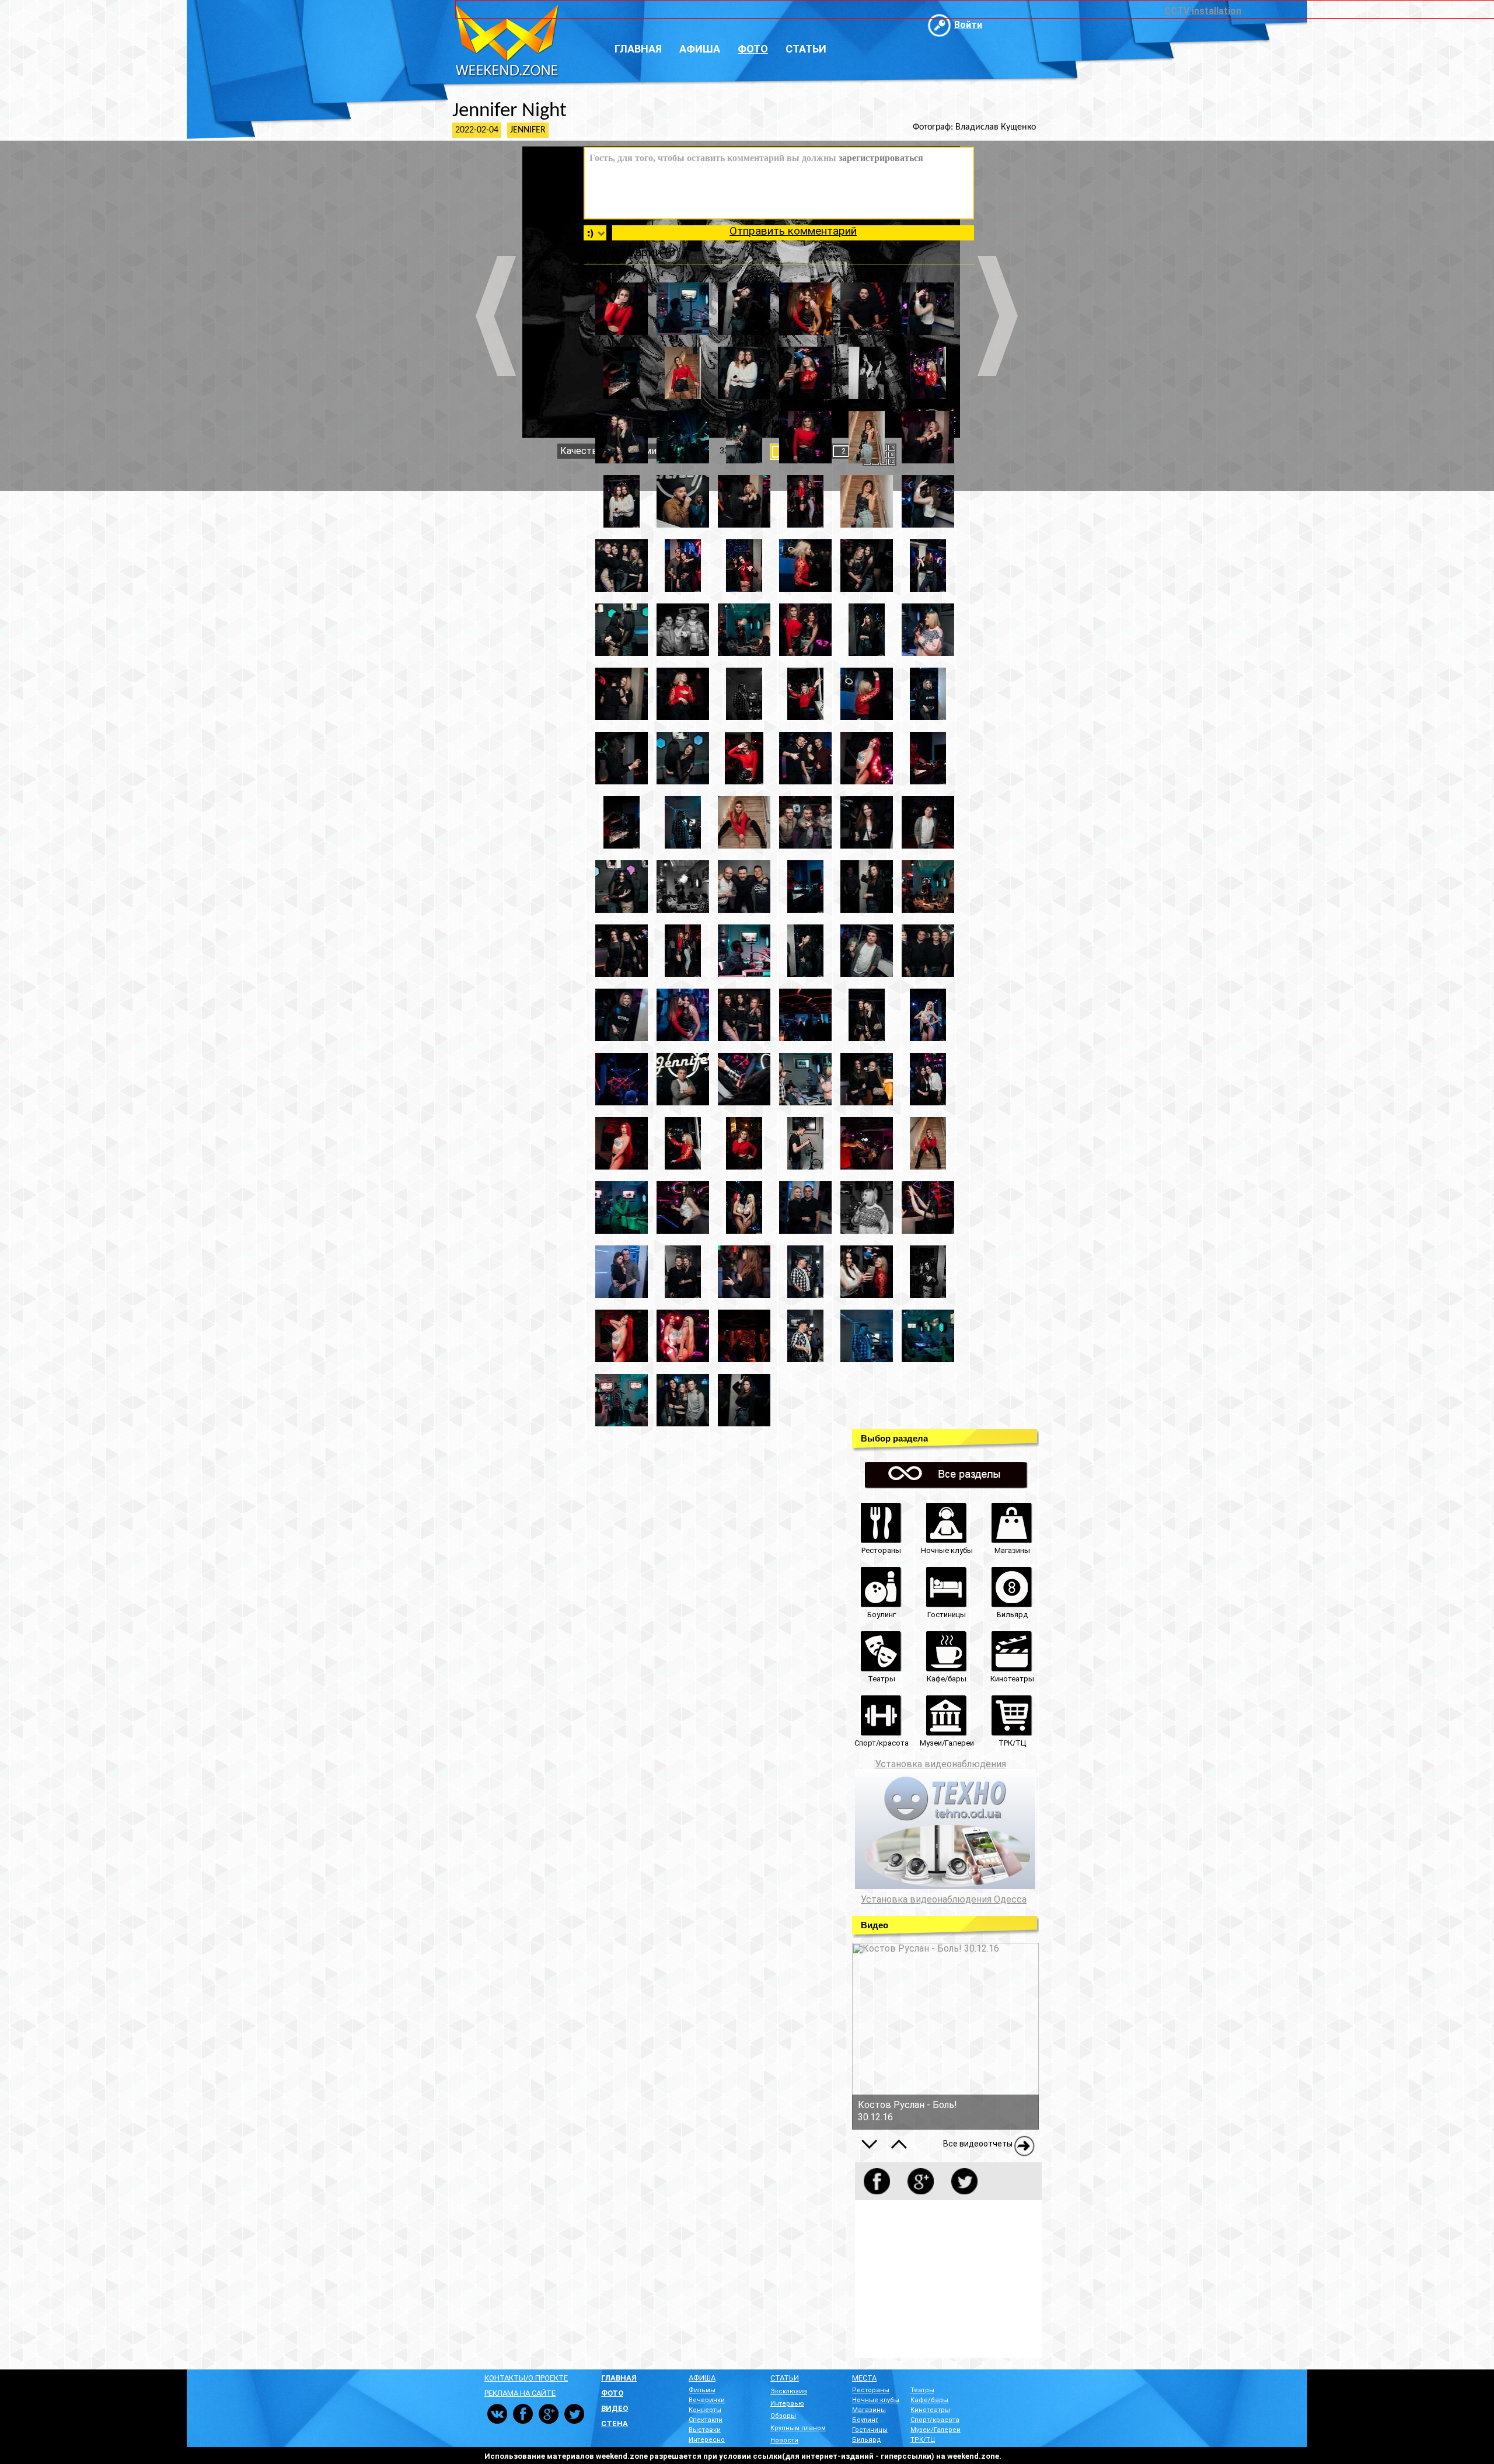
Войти (968, 25)
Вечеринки (707, 2400)
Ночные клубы (876, 2400)
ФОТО (612, 2393)
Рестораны (871, 2390)
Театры (922, 2390)
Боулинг (865, 2420)
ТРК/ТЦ (923, 2440)
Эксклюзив (789, 2391)
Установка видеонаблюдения (941, 1764)
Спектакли (706, 2420)
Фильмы (702, 2390)
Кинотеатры (930, 2410)
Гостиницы (870, 2430)
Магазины (869, 2410)
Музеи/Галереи (936, 2430)
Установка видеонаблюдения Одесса (944, 1900)
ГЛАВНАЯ (619, 2378)
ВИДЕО (615, 2408)
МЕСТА (864, 2378)
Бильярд (867, 2440)
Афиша (700, 49)
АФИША (702, 2378)
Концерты (705, 2410)
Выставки (705, 2430)
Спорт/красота (935, 2420)
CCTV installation (1203, 11)
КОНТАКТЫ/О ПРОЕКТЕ (526, 2378)
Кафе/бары (929, 2400)
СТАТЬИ (785, 2378)
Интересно (707, 2440)
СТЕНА (615, 2423)
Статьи (806, 49)
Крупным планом (798, 2428)
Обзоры (783, 2416)
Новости (784, 2440)
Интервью (787, 2404)
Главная (638, 49)
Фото (753, 49)
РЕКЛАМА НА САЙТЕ (520, 2393)
